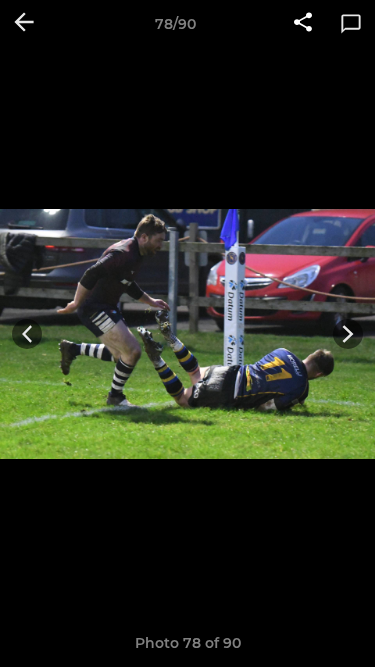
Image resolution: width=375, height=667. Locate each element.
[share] (303, 24)
